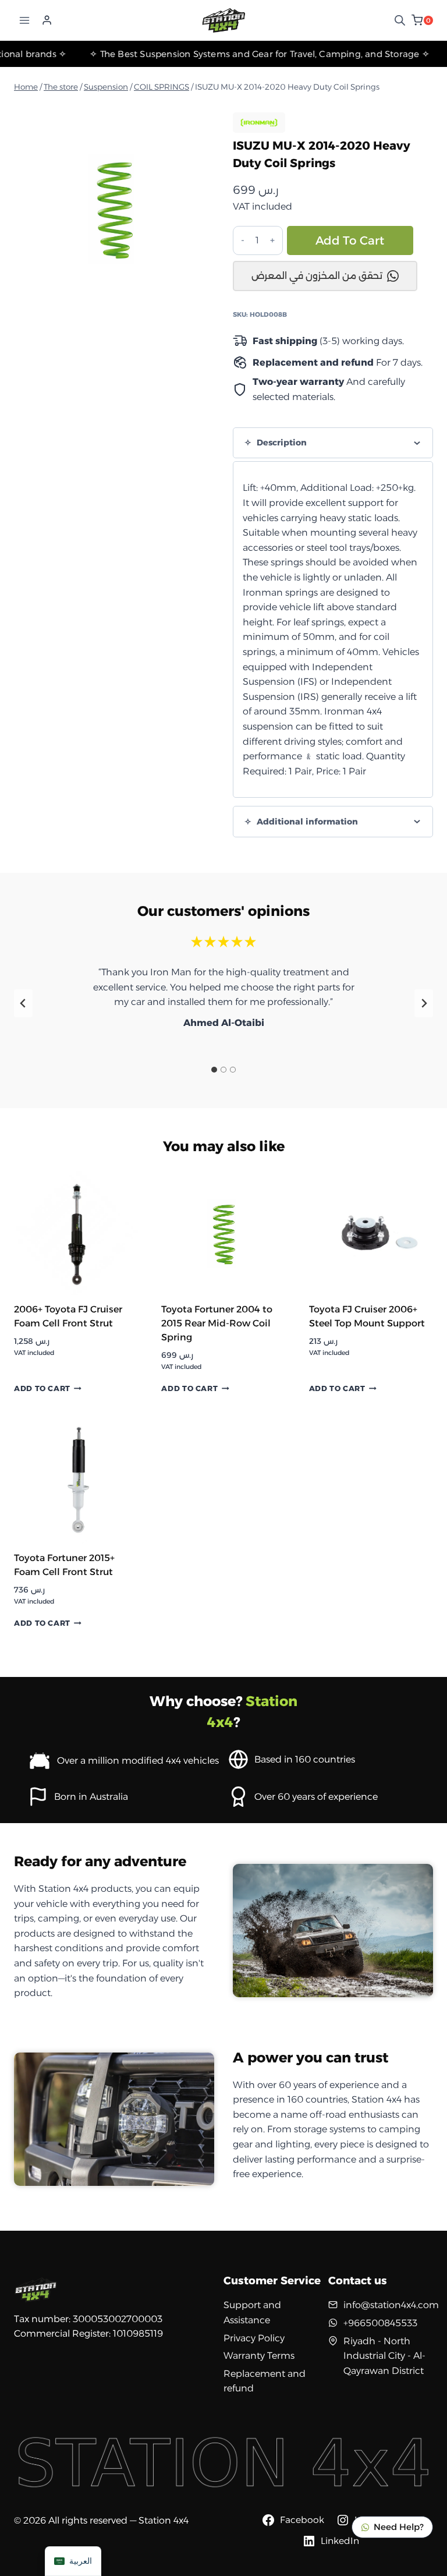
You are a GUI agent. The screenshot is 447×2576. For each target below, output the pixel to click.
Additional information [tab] (306, 822)
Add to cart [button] (42, 1389)
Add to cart (350, 240)
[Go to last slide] (23, 1003)
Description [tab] (281, 443)
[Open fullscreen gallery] (203, 296)
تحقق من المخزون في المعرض (317, 276)
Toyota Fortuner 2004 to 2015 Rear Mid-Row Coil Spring (217, 1323)
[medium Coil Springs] (114, 208)
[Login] (47, 20)
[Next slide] (424, 1003)
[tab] (114, 296)
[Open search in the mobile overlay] (400, 20)
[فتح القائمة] (25, 20)
